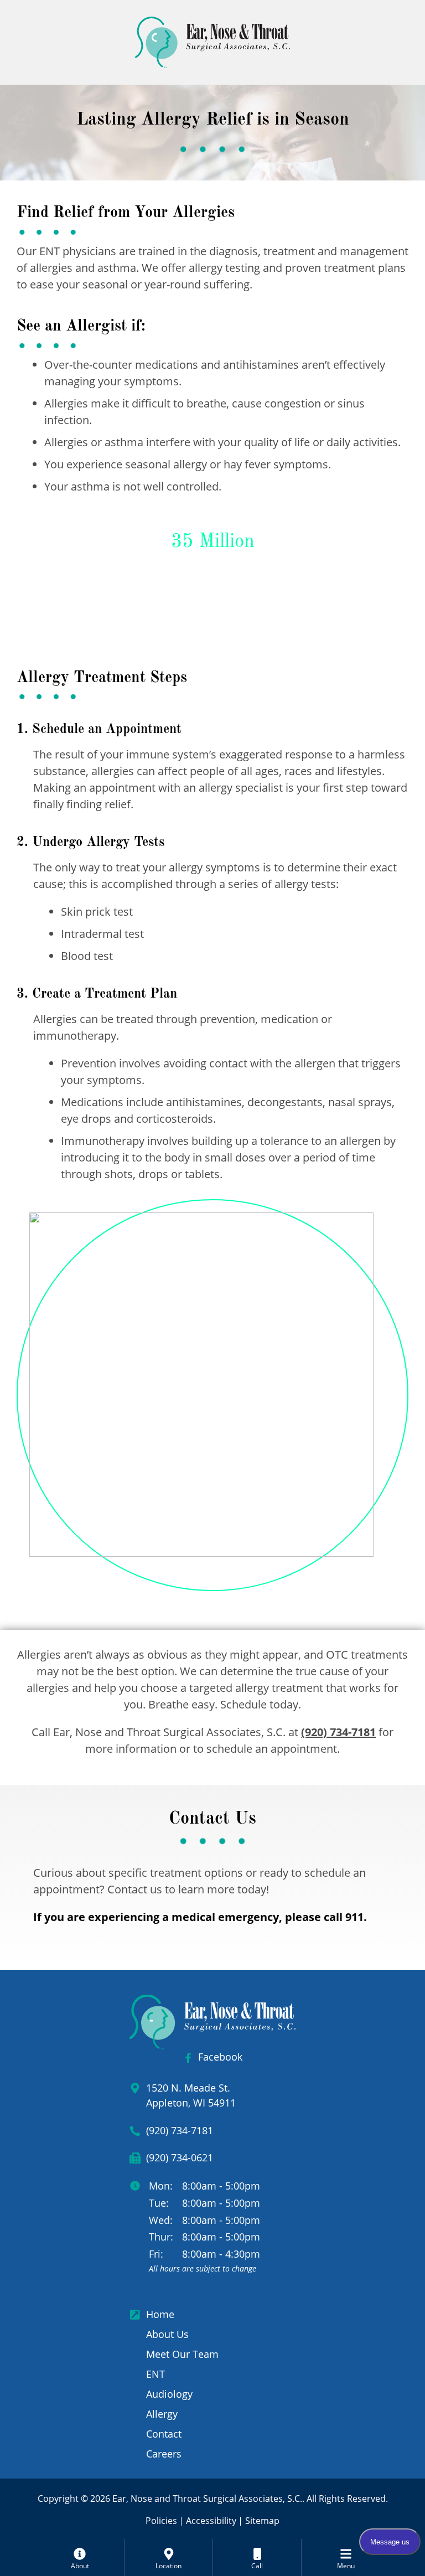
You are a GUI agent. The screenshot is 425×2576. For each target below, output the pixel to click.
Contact (164, 2434)
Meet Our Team (182, 2354)
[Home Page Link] (212, 42)
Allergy (162, 2414)
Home (160, 2314)
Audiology (169, 2394)
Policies (161, 2521)
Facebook (220, 2057)
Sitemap (262, 2521)
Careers (164, 2454)
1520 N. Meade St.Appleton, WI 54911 (191, 2095)
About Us (167, 2334)
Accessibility (211, 2521)
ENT (156, 2374)
